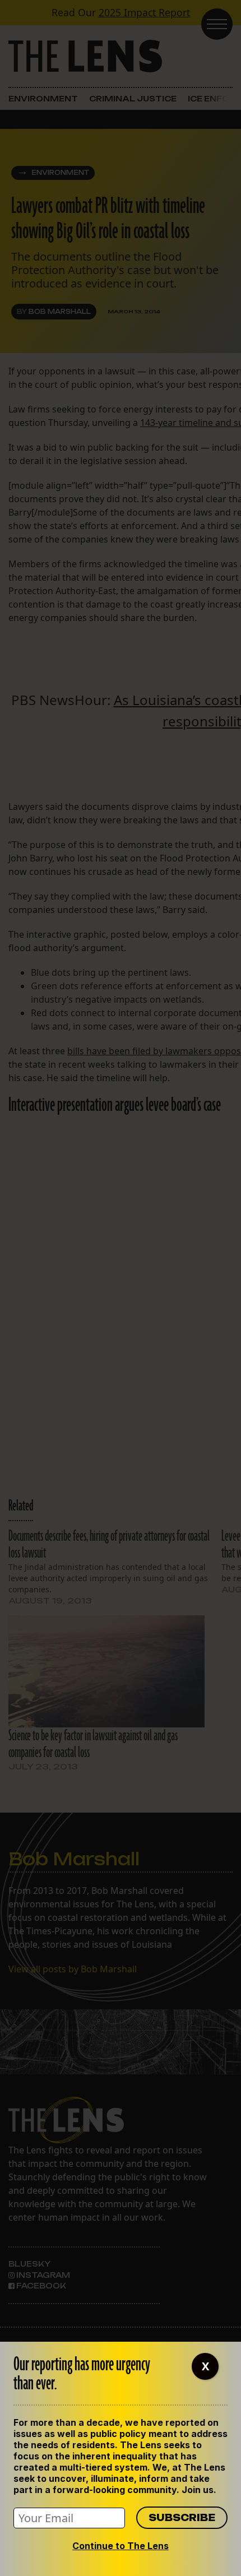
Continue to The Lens (121, 2546)
